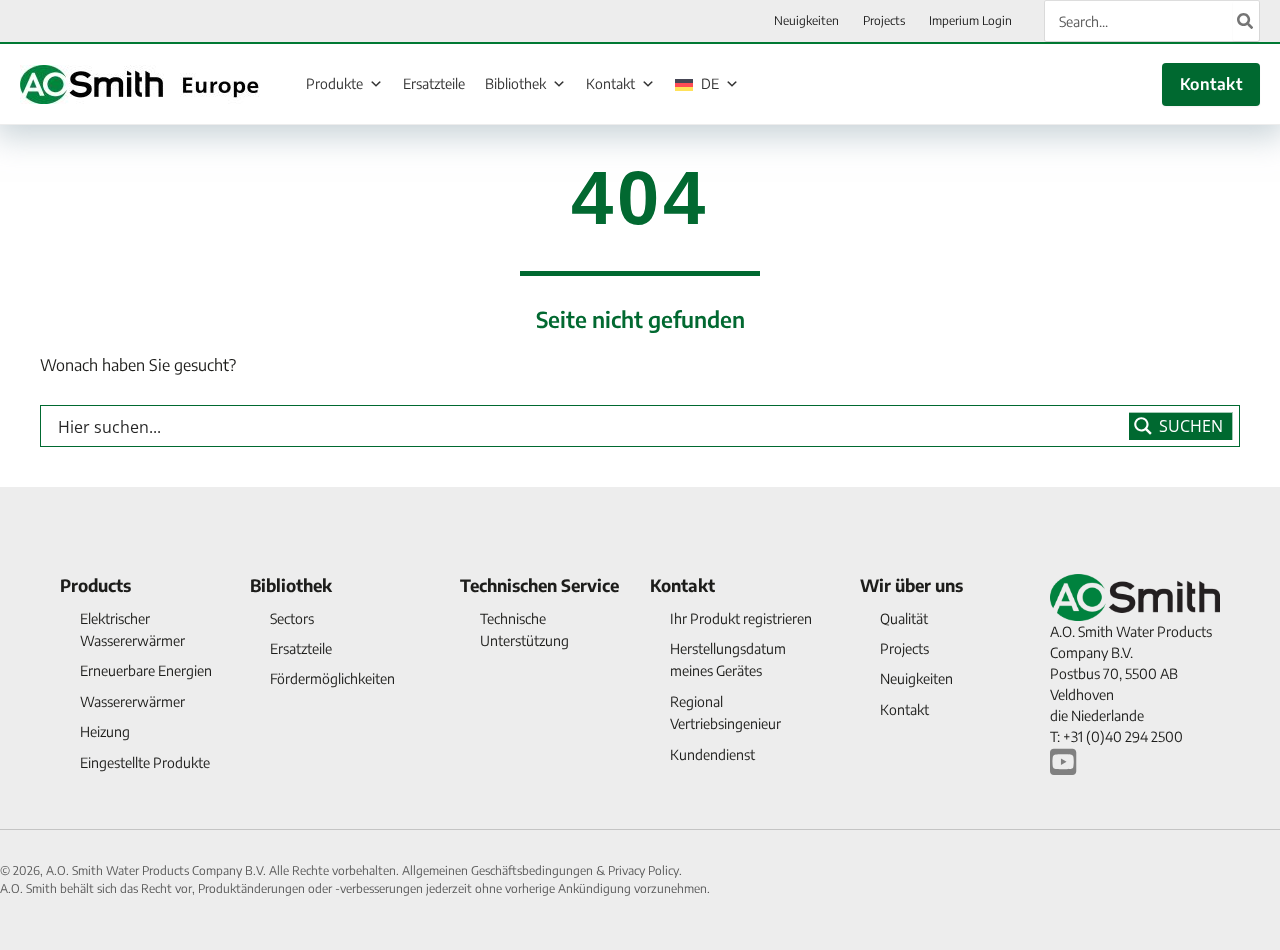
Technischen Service (539, 585)
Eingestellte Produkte (145, 762)
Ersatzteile (434, 83)
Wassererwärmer (132, 701)
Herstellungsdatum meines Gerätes (728, 659)
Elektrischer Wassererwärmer (132, 629)
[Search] (1246, 21)
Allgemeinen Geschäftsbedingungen (499, 870)
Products (95, 585)
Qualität (904, 618)
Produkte (334, 83)
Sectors (292, 618)
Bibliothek (515, 83)
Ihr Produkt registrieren (741, 618)
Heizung (105, 731)
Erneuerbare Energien (146, 670)
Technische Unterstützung (524, 629)
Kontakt (610, 83)
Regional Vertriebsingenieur (725, 712)
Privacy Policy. (645, 870)
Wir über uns (911, 585)
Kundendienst (712, 754)
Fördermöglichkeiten (332, 678)
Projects (904, 648)
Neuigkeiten (916, 678)
